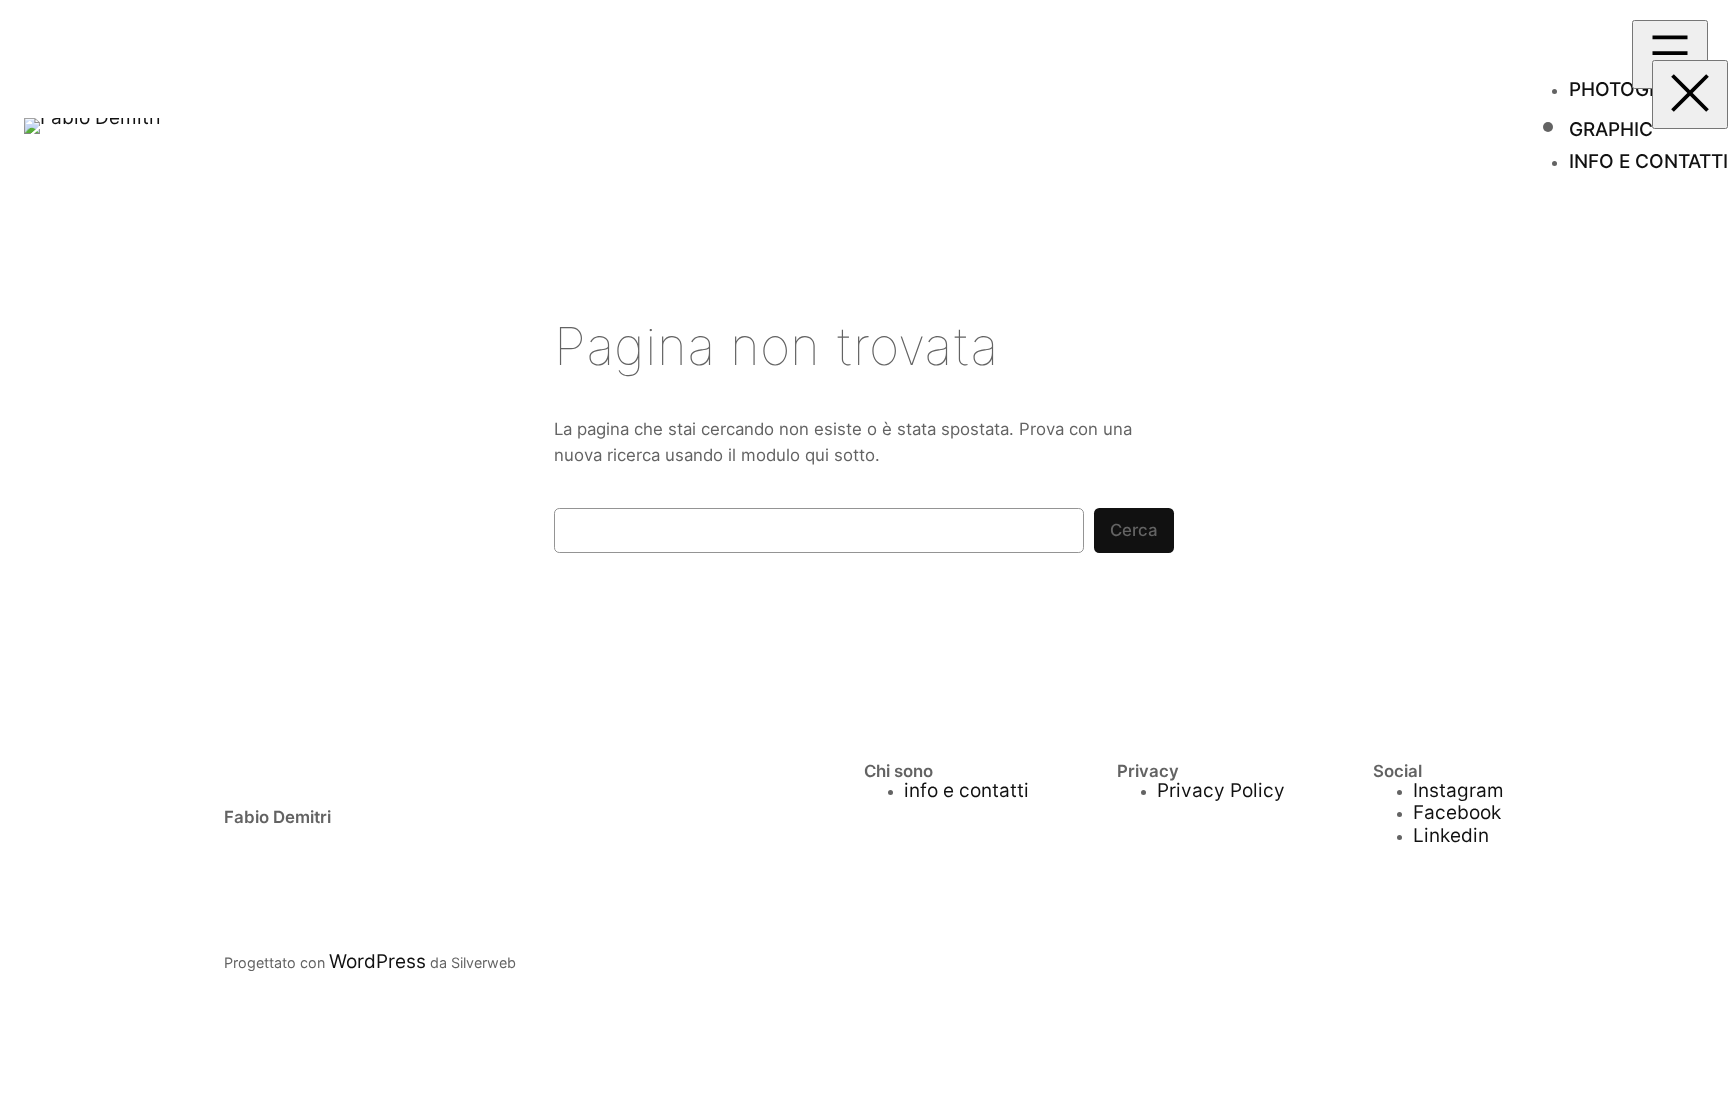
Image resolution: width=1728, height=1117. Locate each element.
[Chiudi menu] (1690, 94)
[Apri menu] (1670, 54)
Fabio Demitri (277, 817)
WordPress (377, 961)
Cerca (1134, 530)
